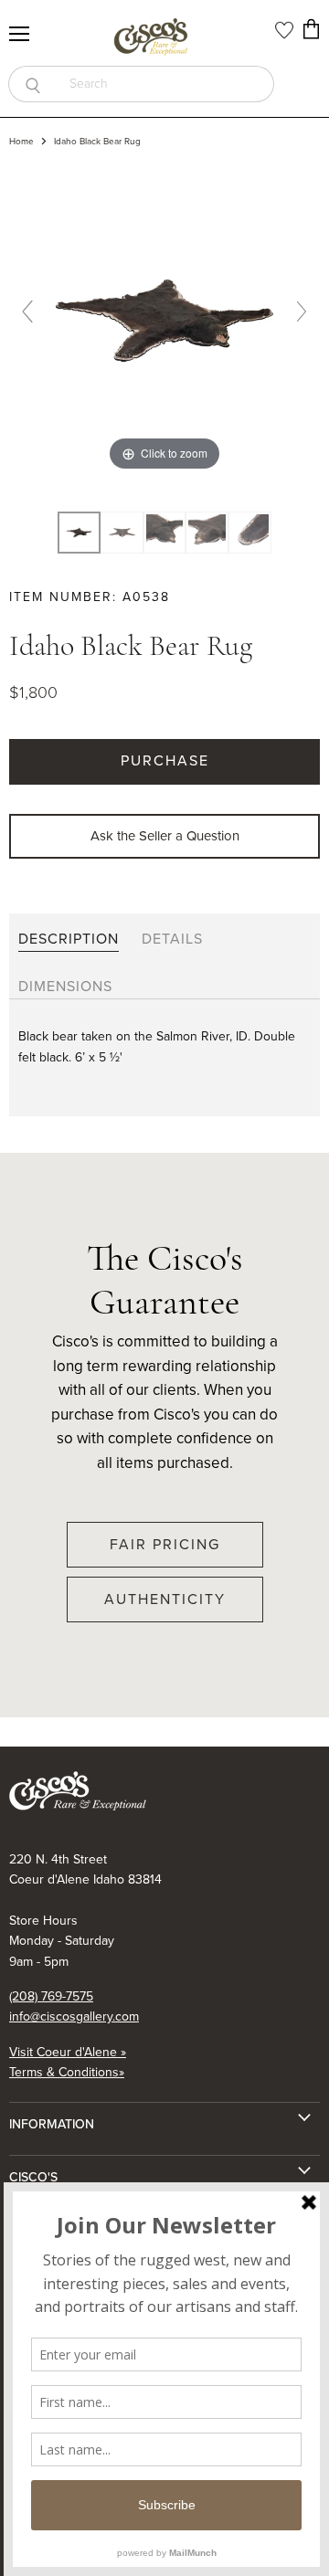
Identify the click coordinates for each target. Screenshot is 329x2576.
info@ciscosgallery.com (74, 2016)
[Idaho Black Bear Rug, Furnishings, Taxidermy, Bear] (79, 533)
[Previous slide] (27, 311)
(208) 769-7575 (51, 1996)
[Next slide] (302, 311)
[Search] (32, 84)
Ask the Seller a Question (165, 836)
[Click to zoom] (164, 319)
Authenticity (165, 1599)
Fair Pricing (165, 1544)
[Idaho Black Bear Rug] (122, 533)
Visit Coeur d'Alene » (68, 2052)
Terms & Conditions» (67, 2072)
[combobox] (165, 84)
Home (21, 142)
